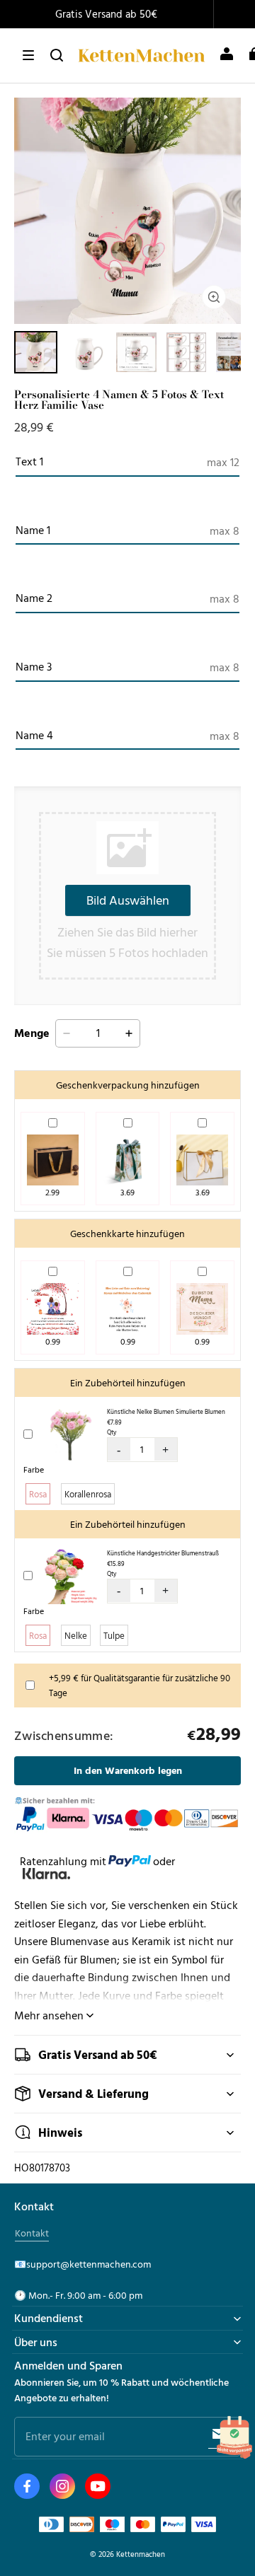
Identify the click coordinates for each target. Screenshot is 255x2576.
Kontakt (32, 2233)
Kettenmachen (141, 2554)
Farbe (34, 1469)
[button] (28, 55)
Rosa (38, 1494)
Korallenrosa (88, 1494)
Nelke (76, 1635)
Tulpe (114, 1635)
